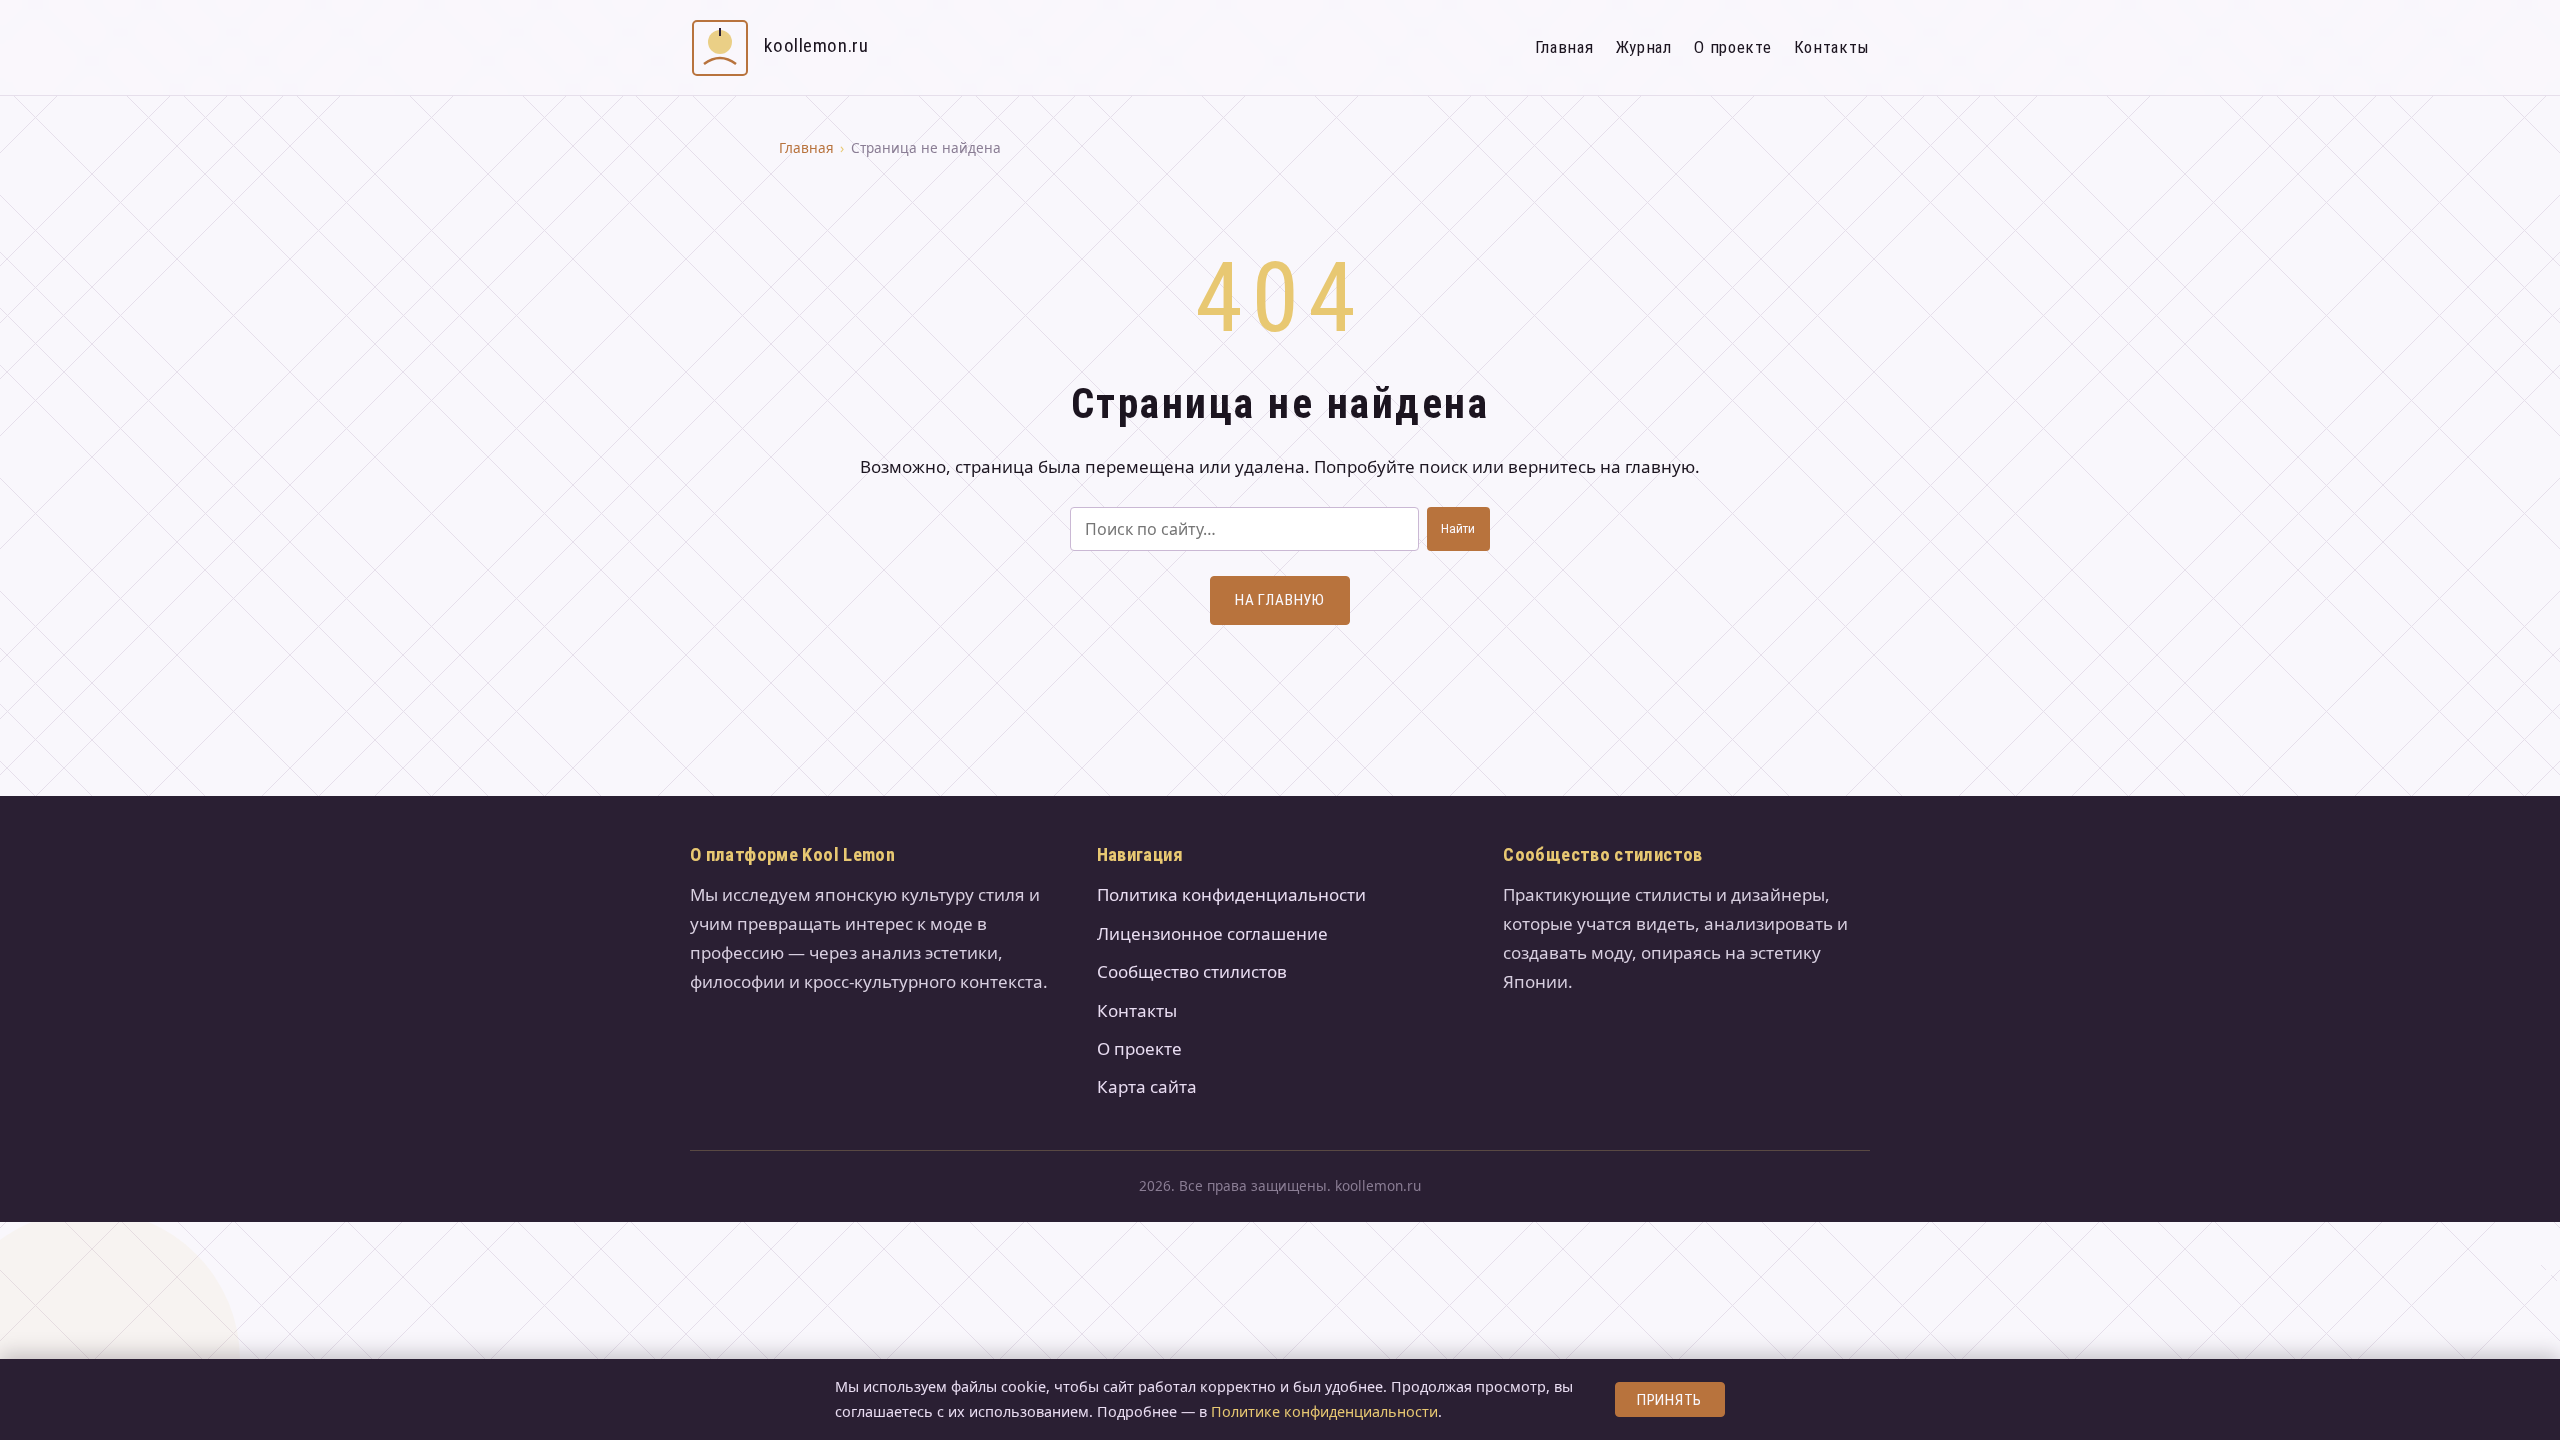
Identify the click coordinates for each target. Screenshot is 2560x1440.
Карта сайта (1147, 1086)
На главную (1280, 600)
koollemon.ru (816, 45)
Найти (1458, 528)
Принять (1669, 1400)
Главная (1564, 47)
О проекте (1732, 47)
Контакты (1832, 47)
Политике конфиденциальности (1324, 1411)
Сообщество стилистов (1192, 971)
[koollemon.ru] (720, 48)
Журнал (1644, 47)
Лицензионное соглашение (1212, 933)
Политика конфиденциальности (1231, 894)
